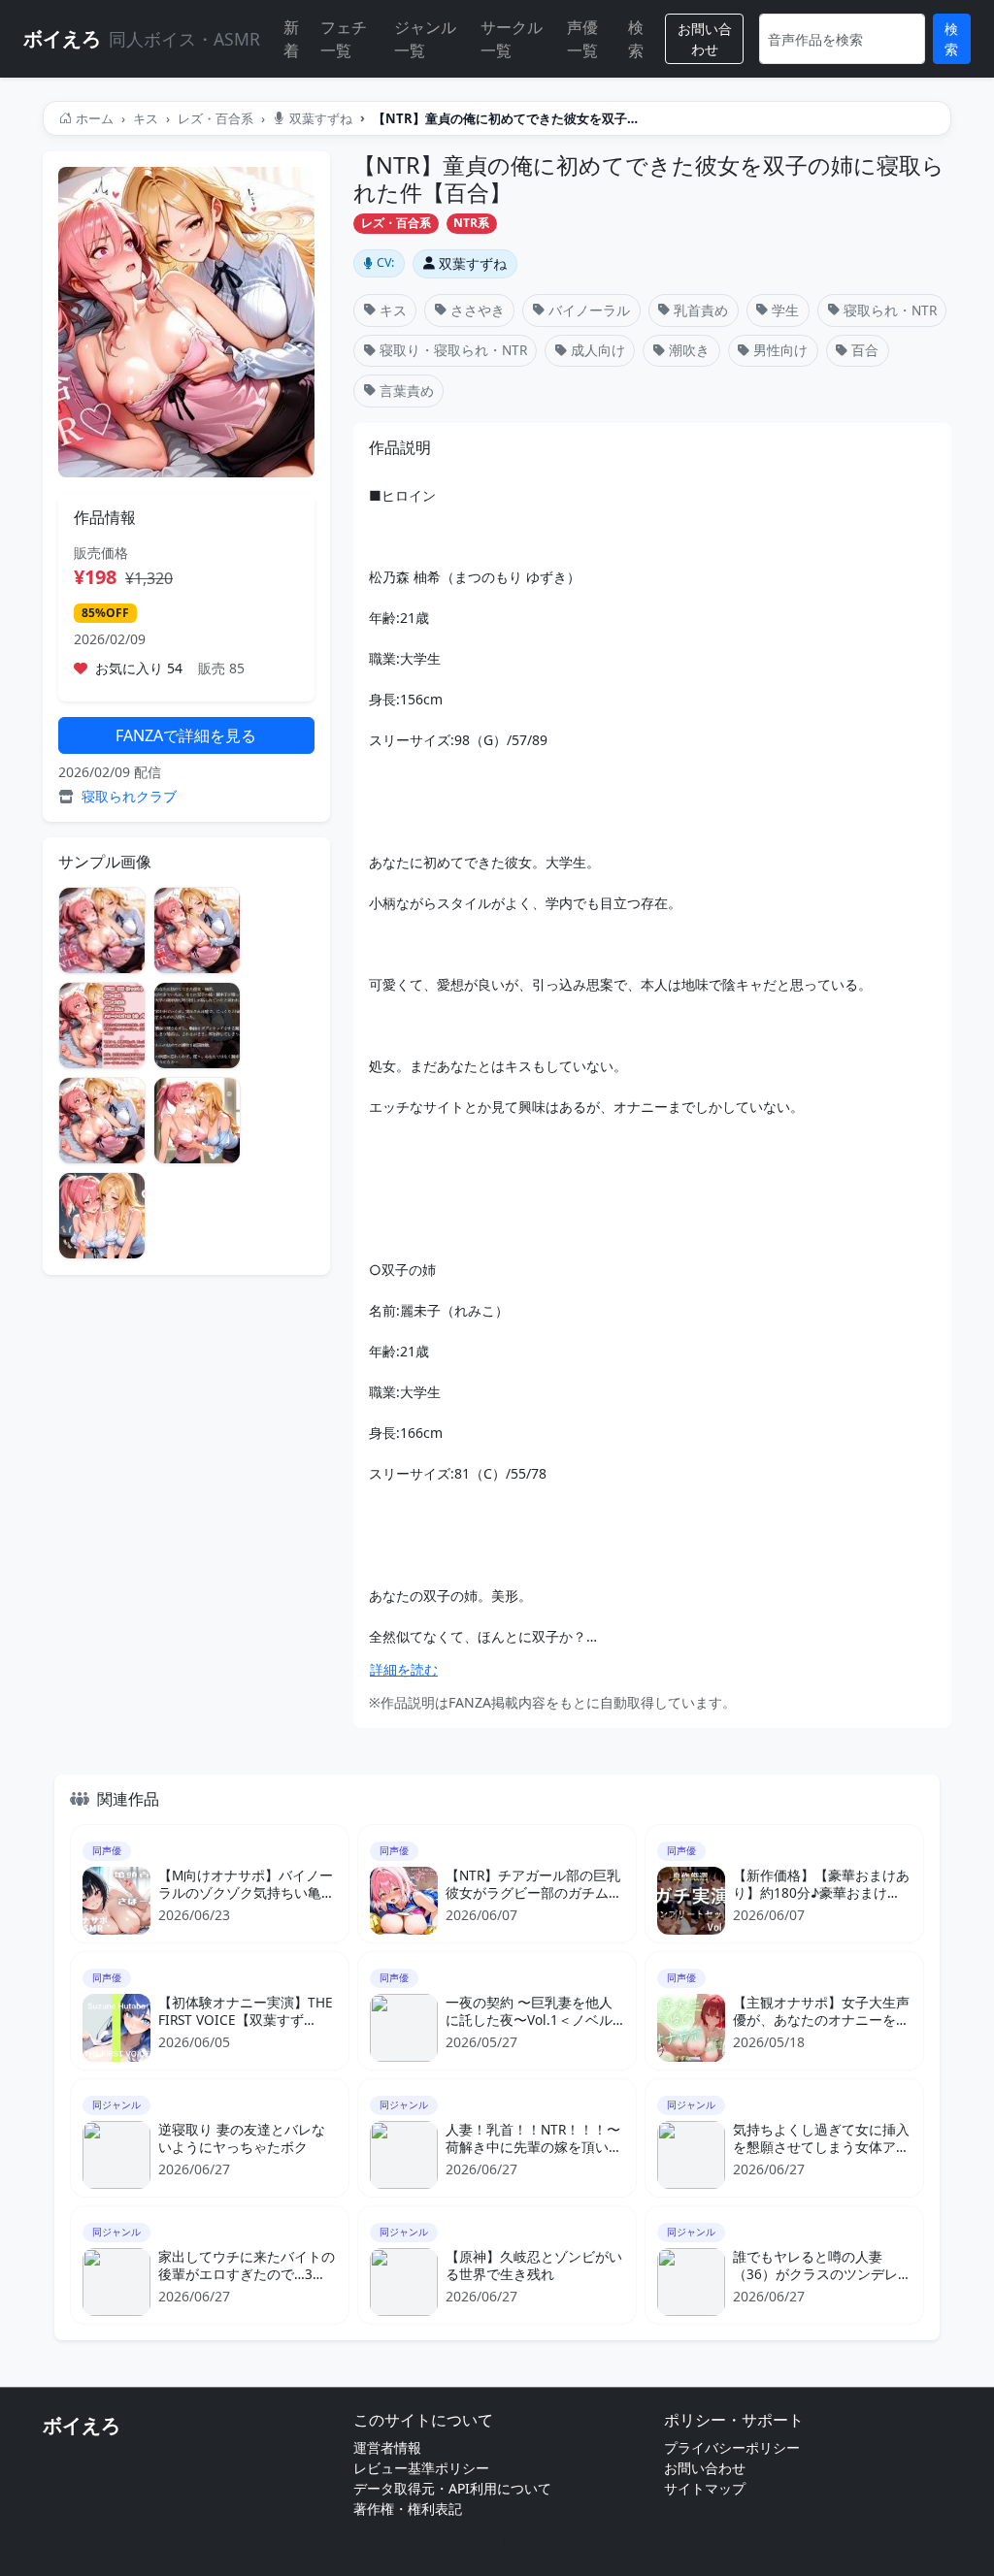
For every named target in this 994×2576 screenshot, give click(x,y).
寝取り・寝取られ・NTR (453, 350)
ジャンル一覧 (425, 39)
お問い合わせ (705, 39)
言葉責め (407, 391)
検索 (636, 39)
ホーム (95, 118)
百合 (865, 350)
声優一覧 (582, 39)
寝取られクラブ (129, 796)
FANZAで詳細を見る (186, 735)
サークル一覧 (512, 39)
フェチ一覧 (344, 39)
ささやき (478, 310)
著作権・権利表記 (408, 2509)
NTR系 (471, 223)
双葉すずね (321, 118)
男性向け (780, 350)
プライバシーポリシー (732, 2447)
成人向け (598, 350)
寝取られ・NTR (890, 310)
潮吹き (689, 350)
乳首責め (701, 310)
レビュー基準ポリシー (421, 2468)
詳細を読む (404, 1669)
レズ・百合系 (215, 118)
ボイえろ (82, 2425)
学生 (785, 310)
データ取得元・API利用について (452, 2488)
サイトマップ (705, 2488)
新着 (291, 39)
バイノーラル (589, 310)
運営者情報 (387, 2447)
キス (146, 118)
